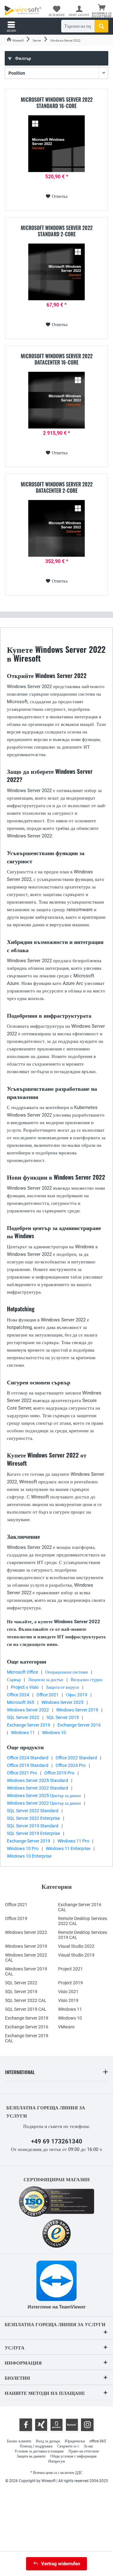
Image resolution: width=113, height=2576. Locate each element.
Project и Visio (25, 1687)
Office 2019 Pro (59, 1773)
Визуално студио (86, 1680)
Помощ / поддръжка (36, 2446)
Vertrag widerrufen (61, 2564)
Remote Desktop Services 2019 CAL (83, 1935)
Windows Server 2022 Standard (38, 1788)
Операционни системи (67, 1672)
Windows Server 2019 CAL (26, 1971)
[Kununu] (72, 2425)
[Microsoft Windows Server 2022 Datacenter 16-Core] (56, 400)
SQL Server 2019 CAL (26, 2009)
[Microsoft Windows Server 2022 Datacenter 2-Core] (56, 528)
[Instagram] (87, 2425)
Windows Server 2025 (62, 1702)
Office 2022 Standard (76, 1758)
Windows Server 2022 (28, 1710)
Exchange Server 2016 (79, 1725)
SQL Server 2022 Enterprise (33, 1818)
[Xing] (41, 2425)
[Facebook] (26, 2425)
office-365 (98, 2441)
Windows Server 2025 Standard (38, 1780)
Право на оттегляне (84, 2451)
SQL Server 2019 (63, 1717)
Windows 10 (54, 1733)
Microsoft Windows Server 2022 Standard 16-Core (57, 103)
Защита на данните (31, 2456)
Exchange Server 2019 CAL (27, 2038)
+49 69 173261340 (57, 2141)
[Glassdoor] (56, 2425)
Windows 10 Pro (23, 1849)
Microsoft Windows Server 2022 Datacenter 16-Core (57, 359)
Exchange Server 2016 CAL (80, 1907)
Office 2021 (48, 1695)
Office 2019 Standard (28, 1765)
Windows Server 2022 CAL (26, 1958)
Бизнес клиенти (19, 2441)
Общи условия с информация (73, 2456)
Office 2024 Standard (28, 1758)
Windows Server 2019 (77, 1710)
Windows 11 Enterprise (68, 1849)
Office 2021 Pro (22, 1773)
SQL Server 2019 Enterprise (33, 1833)
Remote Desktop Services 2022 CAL (83, 1921)
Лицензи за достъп (46, 1680)
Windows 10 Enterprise (29, 1856)
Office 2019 (16, 1918)
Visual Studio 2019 (76, 1955)
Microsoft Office (22, 1672)
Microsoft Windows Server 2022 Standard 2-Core (57, 231)
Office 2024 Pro (71, 1765)
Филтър (23, 58)
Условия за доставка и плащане (39, 2451)
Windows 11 (23, 1733)
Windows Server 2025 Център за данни (44, 1796)
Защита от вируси (62, 1687)
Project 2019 (70, 1983)
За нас (89, 2446)
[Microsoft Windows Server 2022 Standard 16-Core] (56, 144)
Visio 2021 (68, 1992)
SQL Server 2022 (23, 1717)
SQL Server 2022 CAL (26, 2000)
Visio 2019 (68, 2000)
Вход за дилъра (48, 2441)
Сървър (14, 1680)
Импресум (57, 2461)
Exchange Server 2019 (29, 1725)
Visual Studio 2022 (76, 1946)
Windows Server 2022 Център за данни (44, 1803)
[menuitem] (102, 11)
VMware (66, 2027)
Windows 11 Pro (73, 1841)
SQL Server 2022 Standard (33, 1811)
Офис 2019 (77, 1695)
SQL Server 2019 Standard (33, 1826)
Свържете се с (68, 2446)
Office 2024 (18, 1695)
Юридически (75, 2441)
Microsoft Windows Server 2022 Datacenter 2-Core (57, 487)
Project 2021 (70, 1969)
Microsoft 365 (21, 1702)
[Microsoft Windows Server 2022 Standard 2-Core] (56, 272)
